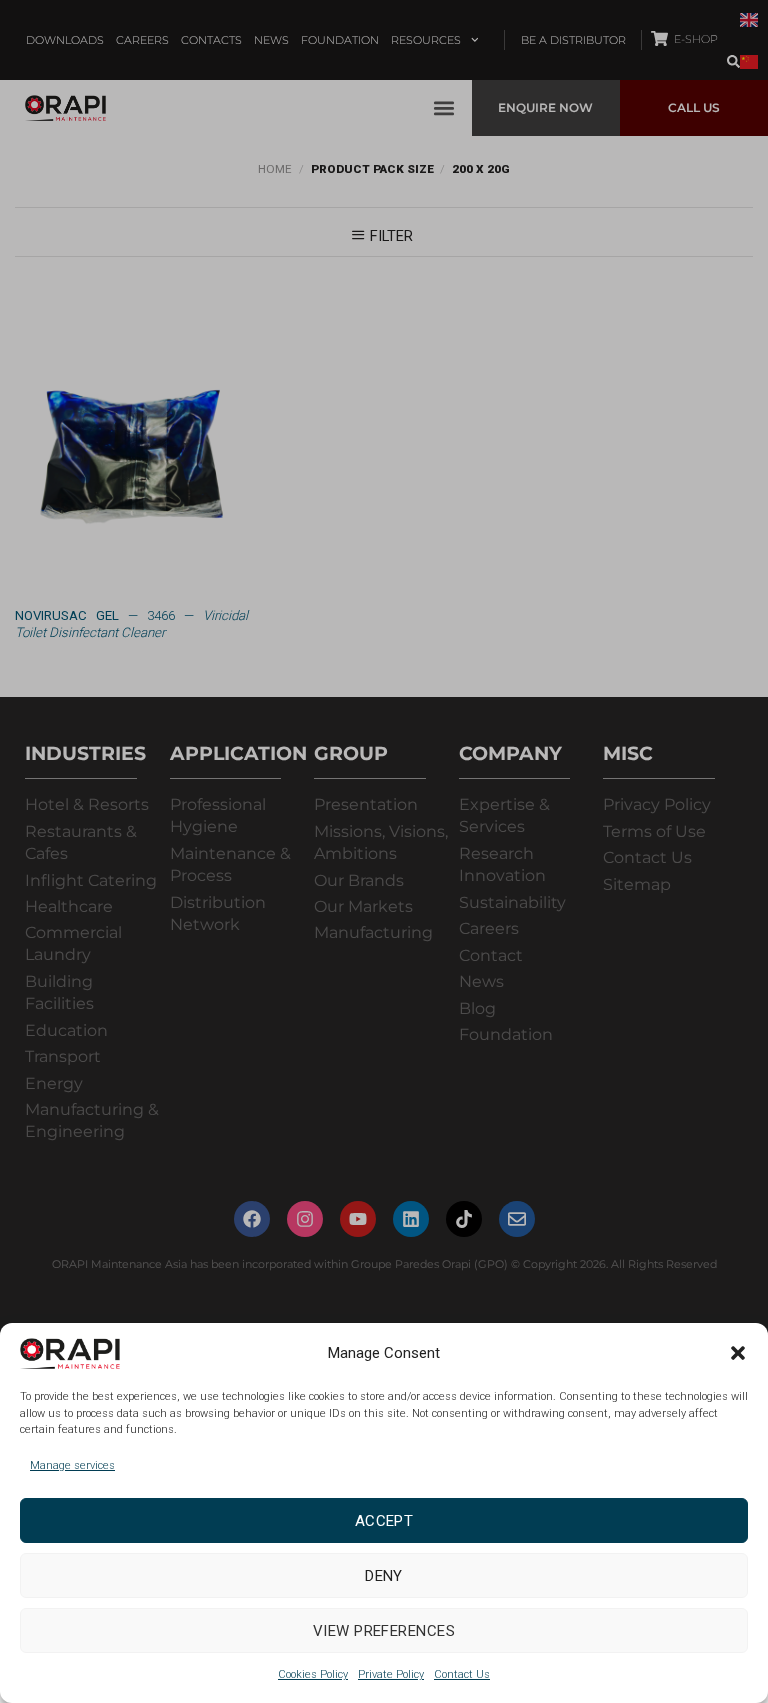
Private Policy (391, 1674)
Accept (384, 1521)
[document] (384, 851)
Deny (384, 1576)
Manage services (72, 1465)
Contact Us (462, 1674)
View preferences (384, 1631)
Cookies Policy (313, 1674)
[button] (738, 1353)
